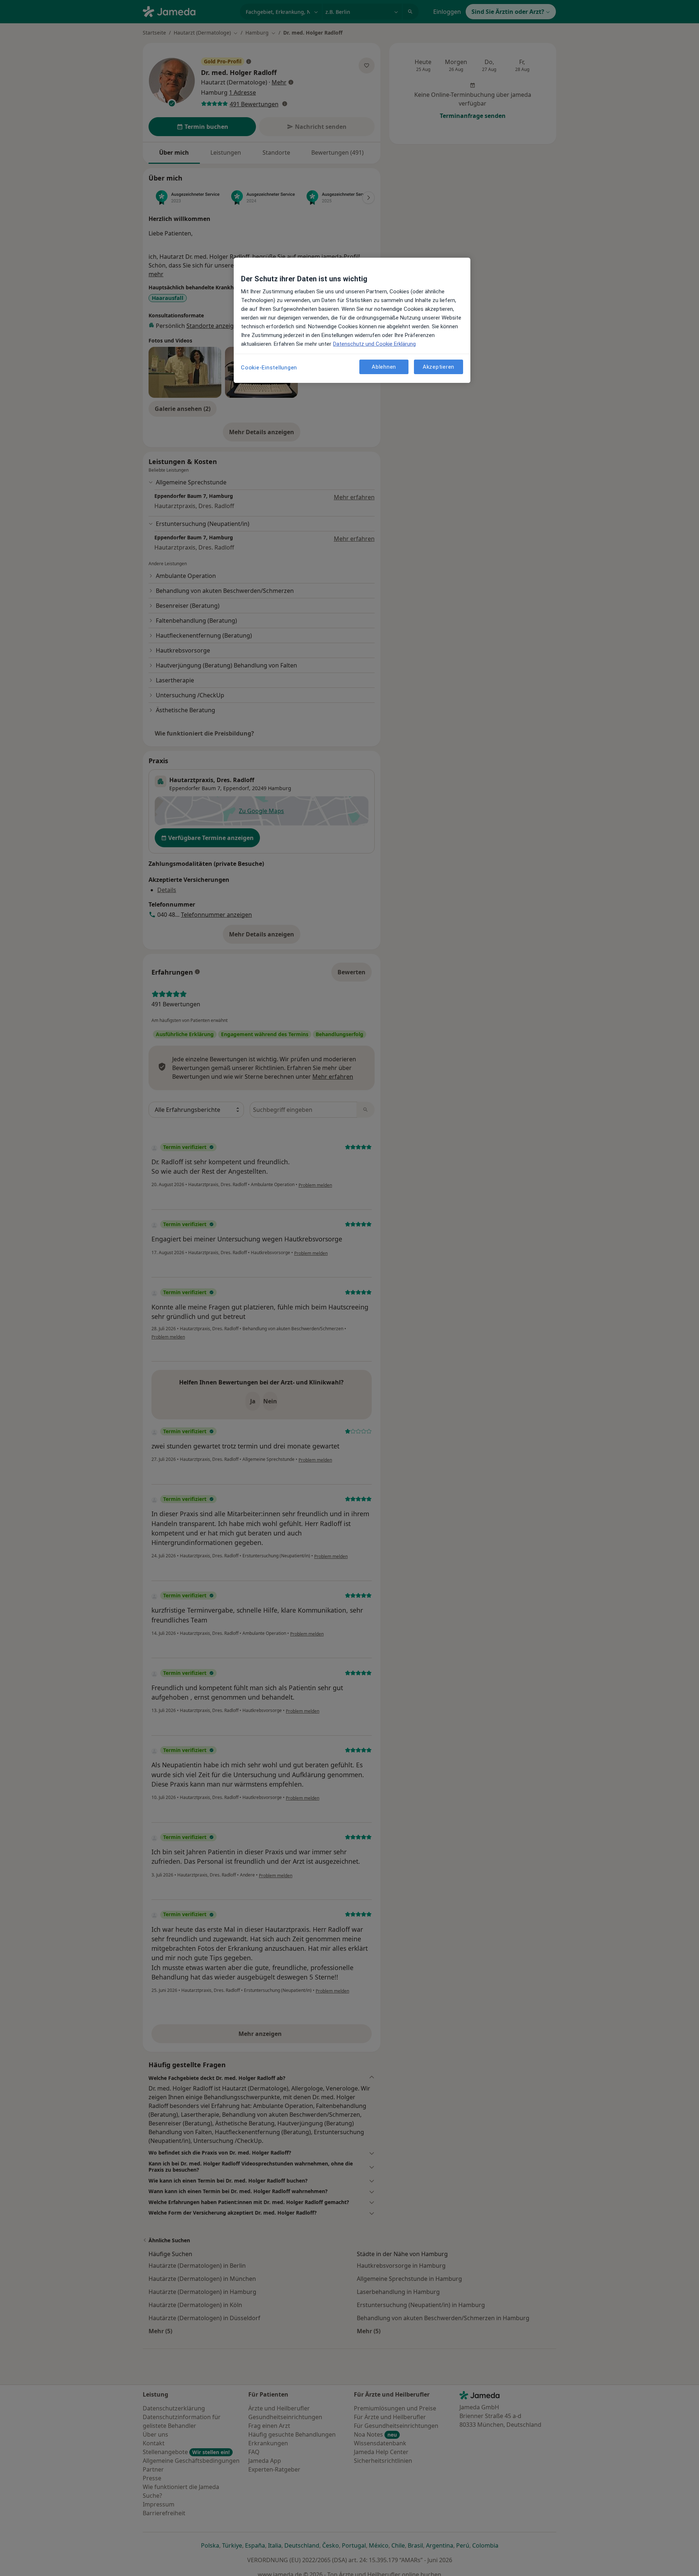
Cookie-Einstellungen (269, 368)
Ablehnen (384, 366)
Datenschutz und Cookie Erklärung (374, 344)
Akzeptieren (439, 366)
